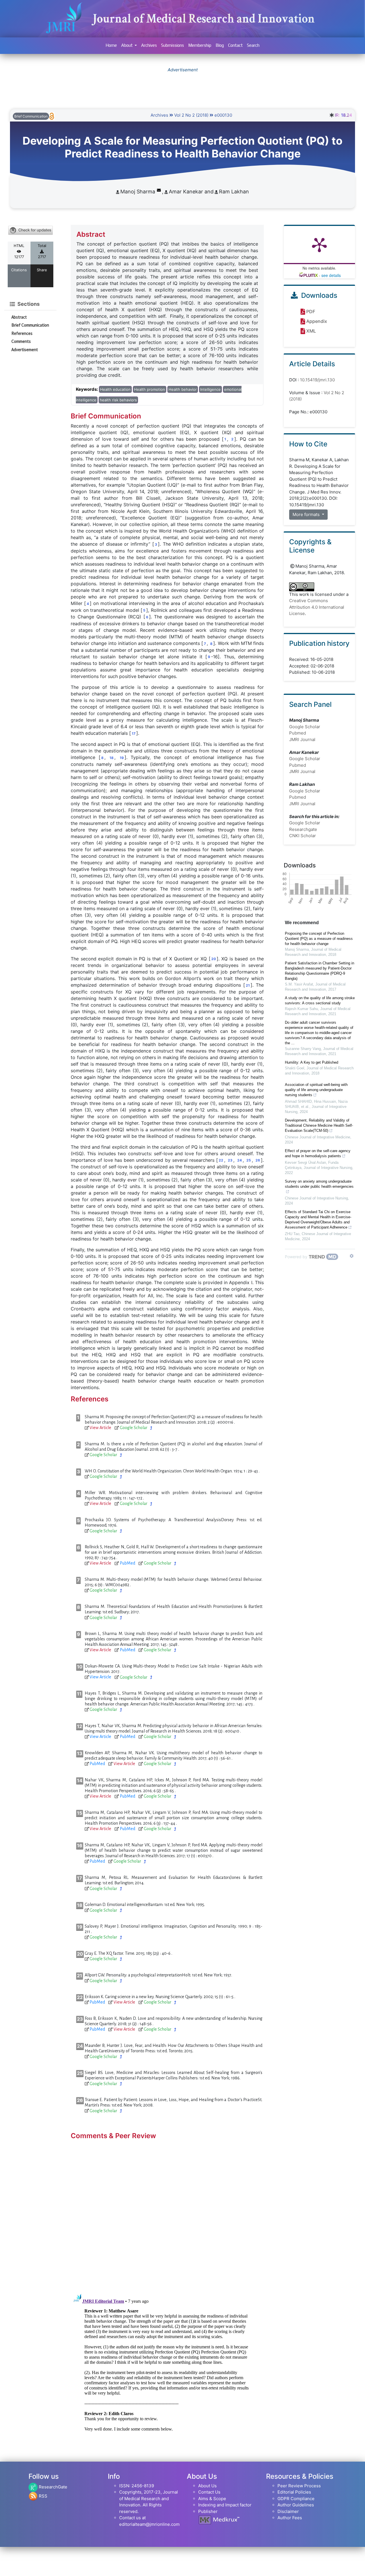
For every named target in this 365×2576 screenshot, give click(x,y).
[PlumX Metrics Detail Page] (319, 244)
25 (249, 1160)
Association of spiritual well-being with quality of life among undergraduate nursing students (316, 1090)
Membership (200, 45)
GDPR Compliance (296, 2499)
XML (311, 331)
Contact (235, 45)
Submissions (173, 45)
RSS (42, 2496)
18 (111, 758)
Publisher (208, 2511)
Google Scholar (134, 1428)
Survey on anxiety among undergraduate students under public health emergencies (319, 1184)
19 (122, 758)
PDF (311, 311)
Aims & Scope (212, 2499)
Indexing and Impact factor (225, 2505)
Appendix (317, 321)
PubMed (127, 1563)
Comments (21, 341)
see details (331, 275)
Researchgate (303, 829)
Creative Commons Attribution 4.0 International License (317, 607)
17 (134, 733)
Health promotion (150, 389)
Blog (220, 45)
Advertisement (25, 350)
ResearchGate (52, 2487)
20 (214, 959)
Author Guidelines (296, 2505)
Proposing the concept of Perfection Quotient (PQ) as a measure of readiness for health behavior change (319, 939)
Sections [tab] (28, 304)
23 (230, 1160)
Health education (115, 389)
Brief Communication (30, 325)
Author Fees (290, 2518)
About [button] (127, 45)
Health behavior (183, 389)
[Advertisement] (182, 86)
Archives (149, 45)
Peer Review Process (299, 2486)
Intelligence (210, 389)
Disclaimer (288, 2511)
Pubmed (298, 733)
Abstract (19, 317)
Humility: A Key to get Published (312, 1062)
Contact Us (209, 2492)
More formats (307, 514)
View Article (100, 1428)
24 (240, 1160)
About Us (207, 2486)
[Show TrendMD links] (352, 1256)
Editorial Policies (294, 2492)
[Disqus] (167, 2363)
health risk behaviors (118, 400)
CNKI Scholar (303, 836)
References (22, 333)
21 (248, 985)
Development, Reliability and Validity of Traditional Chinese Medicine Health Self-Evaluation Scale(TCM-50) (319, 1125)
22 (221, 1160)
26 (258, 1160)
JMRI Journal (302, 739)
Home (111, 45)
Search (253, 45)
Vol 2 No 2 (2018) (191, 115)
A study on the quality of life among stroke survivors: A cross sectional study (320, 1000)
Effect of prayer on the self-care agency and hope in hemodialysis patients (318, 1153)
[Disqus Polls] (167, 2214)
